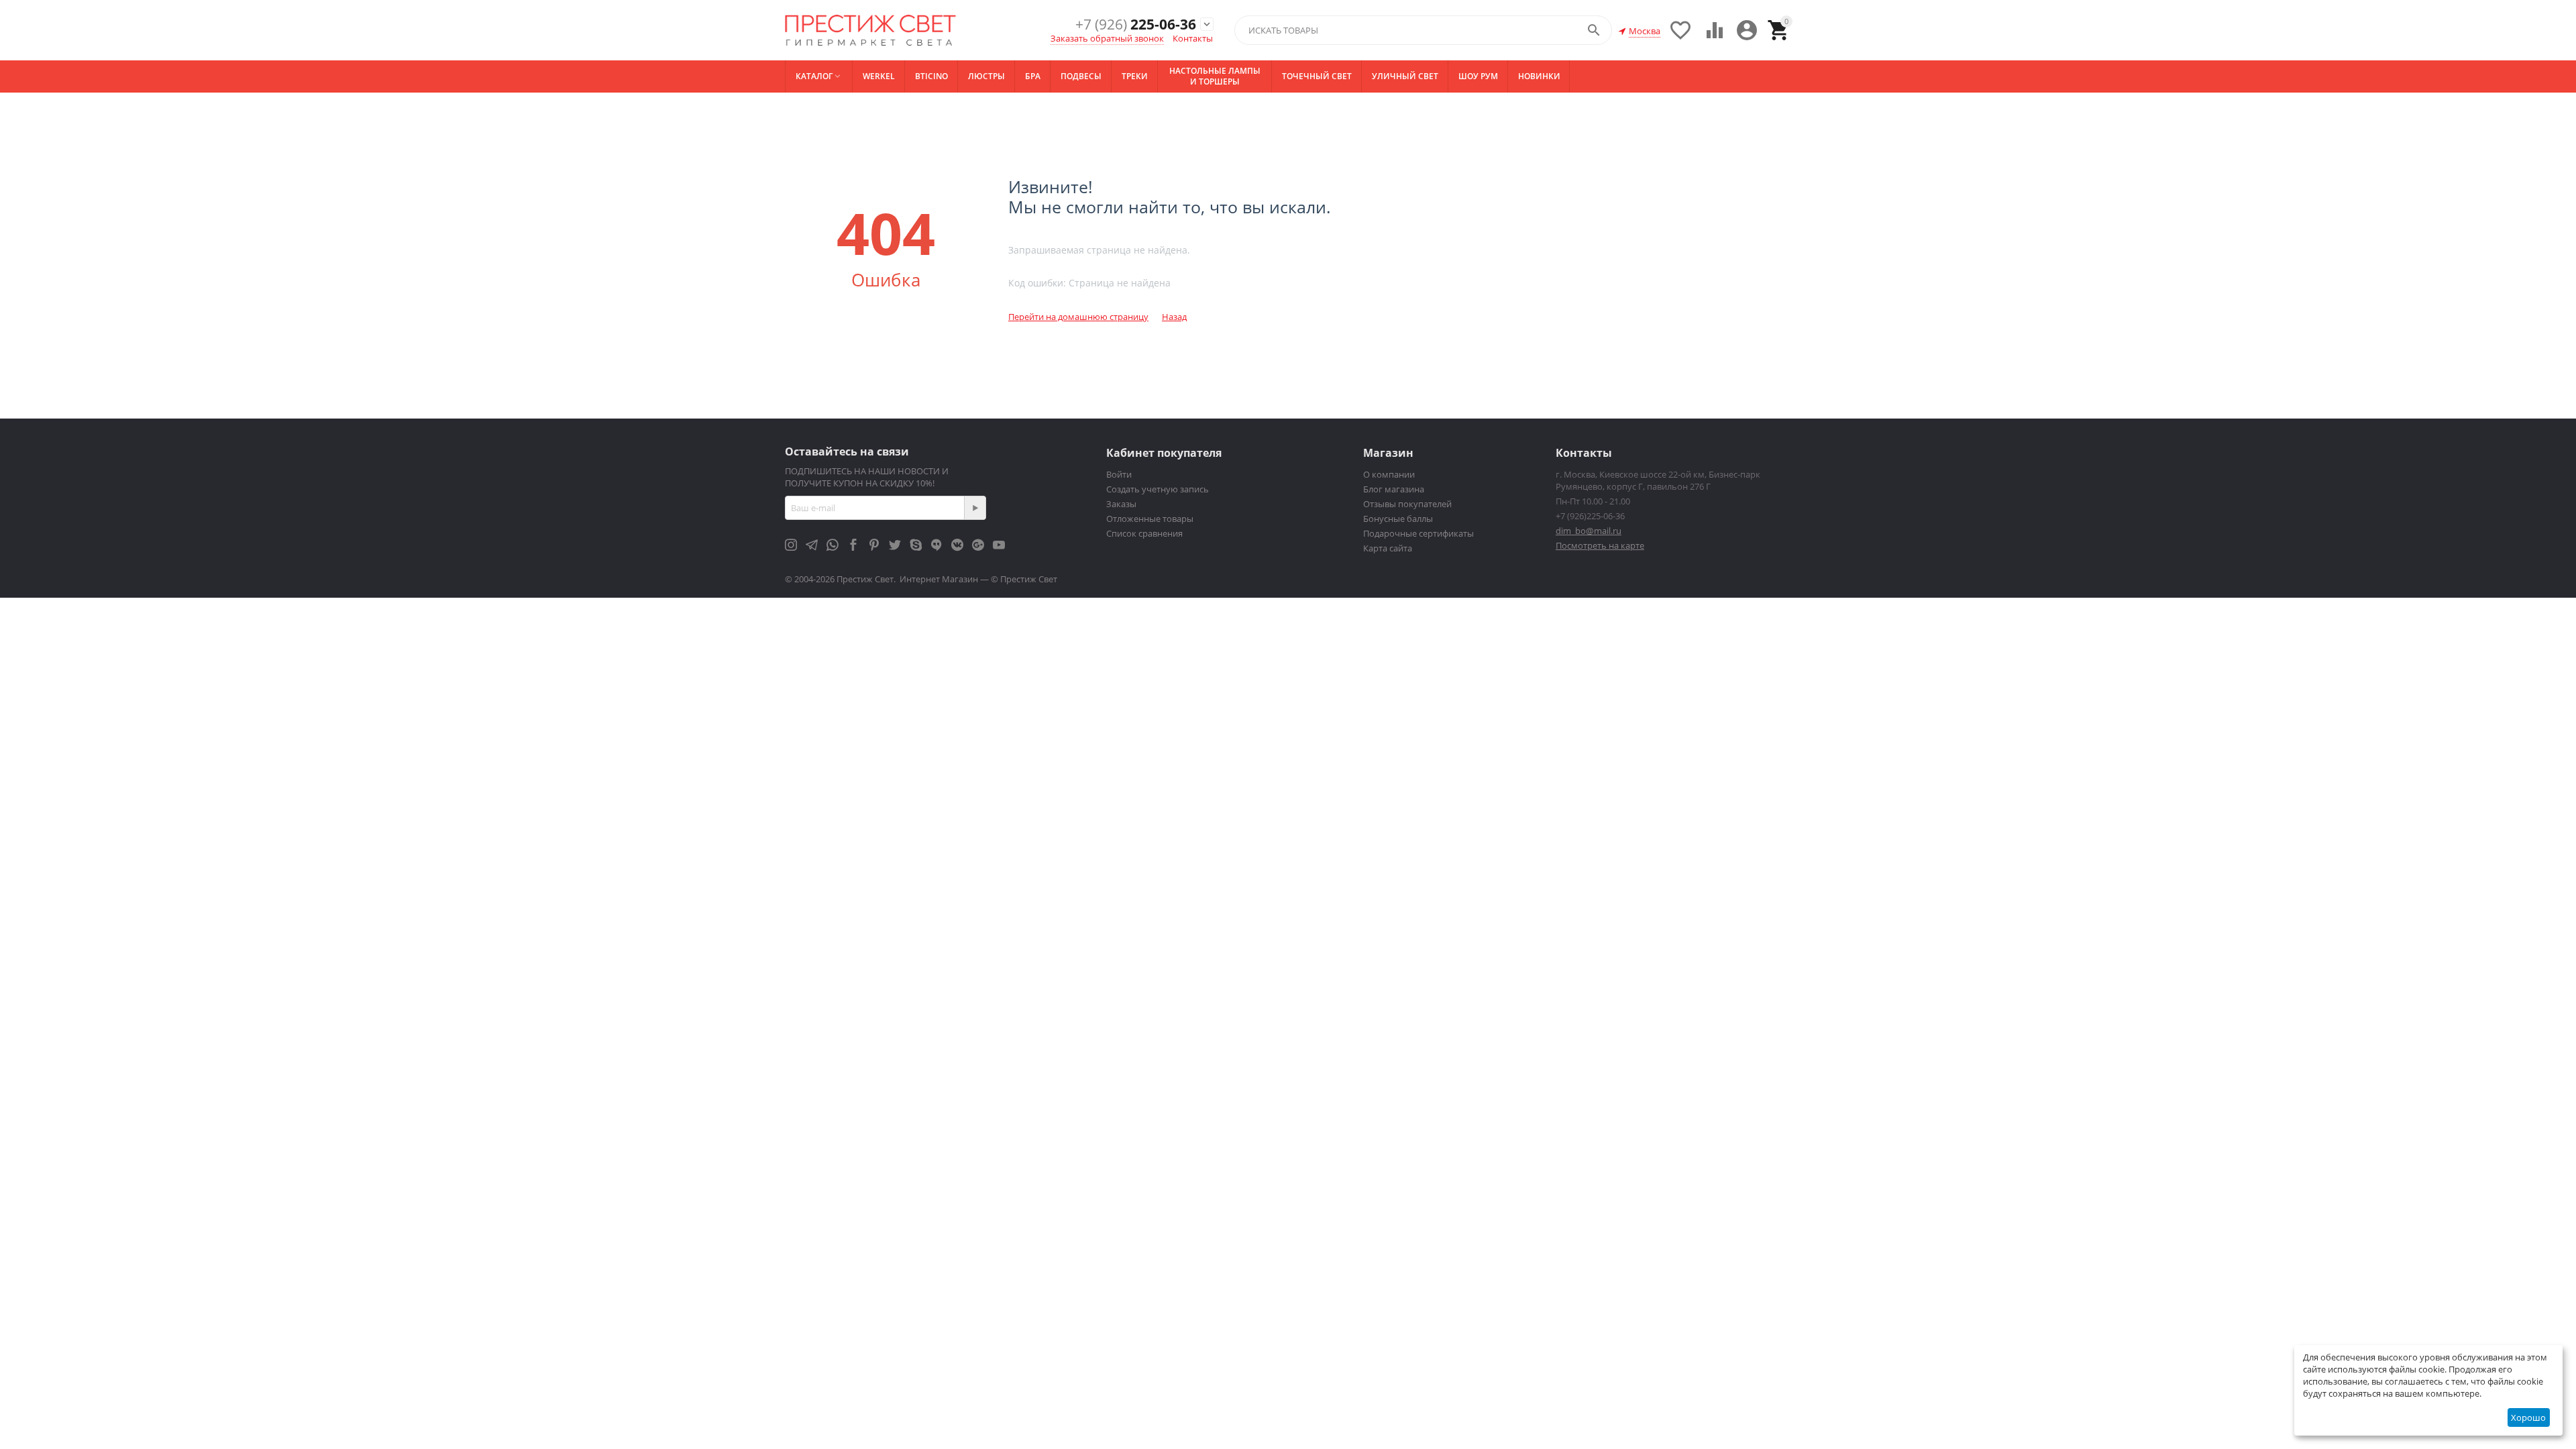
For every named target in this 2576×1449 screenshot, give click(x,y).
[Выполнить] (975, 508)
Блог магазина (1394, 489)
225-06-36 (1136, 24)
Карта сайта (1388, 548)
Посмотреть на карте (1600, 545)
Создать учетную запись (1158, 489)
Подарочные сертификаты (1418, 533)
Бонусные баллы (1398, 519)
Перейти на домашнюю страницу (1078, 317)
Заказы (1121, 504)
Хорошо (2528, 1417)
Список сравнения (1144, 533)
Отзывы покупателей (1407, 504)
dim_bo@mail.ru (1589, 531)
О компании (1389, 474)
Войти (1119, 474)
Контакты (1193, 38)
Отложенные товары (1150, 519)
